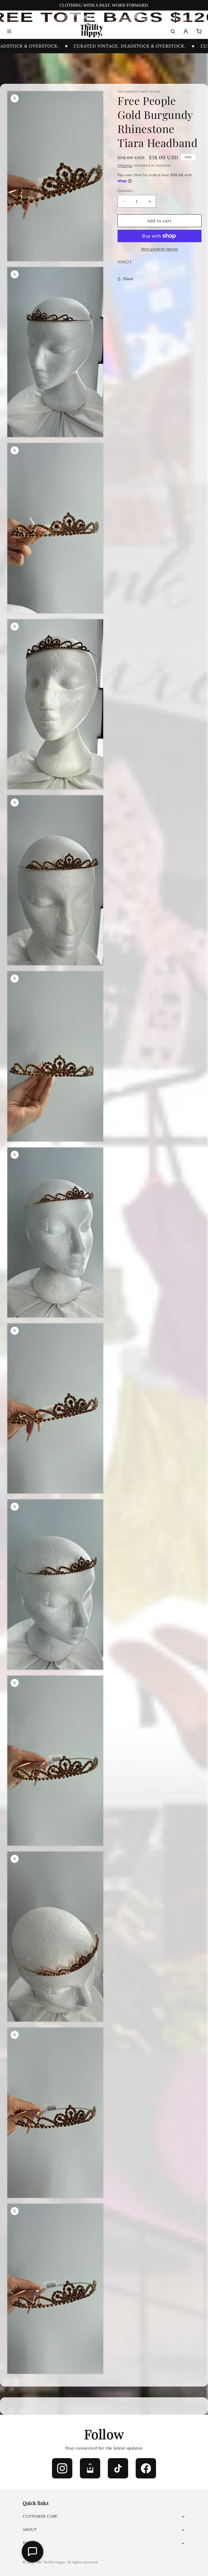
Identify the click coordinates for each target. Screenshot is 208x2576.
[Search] (173, 31)
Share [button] (128, 279)
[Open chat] (32, 2552)
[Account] (186, 31)
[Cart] (199, 31)
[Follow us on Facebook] (146, 2468)
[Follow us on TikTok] (118, 2468)
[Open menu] (9, 31)
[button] (104, 2516)
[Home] (91, 31)
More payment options (160, 249)
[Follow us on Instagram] (62, 2468)
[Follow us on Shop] (90, 2468)
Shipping (125, 165)
